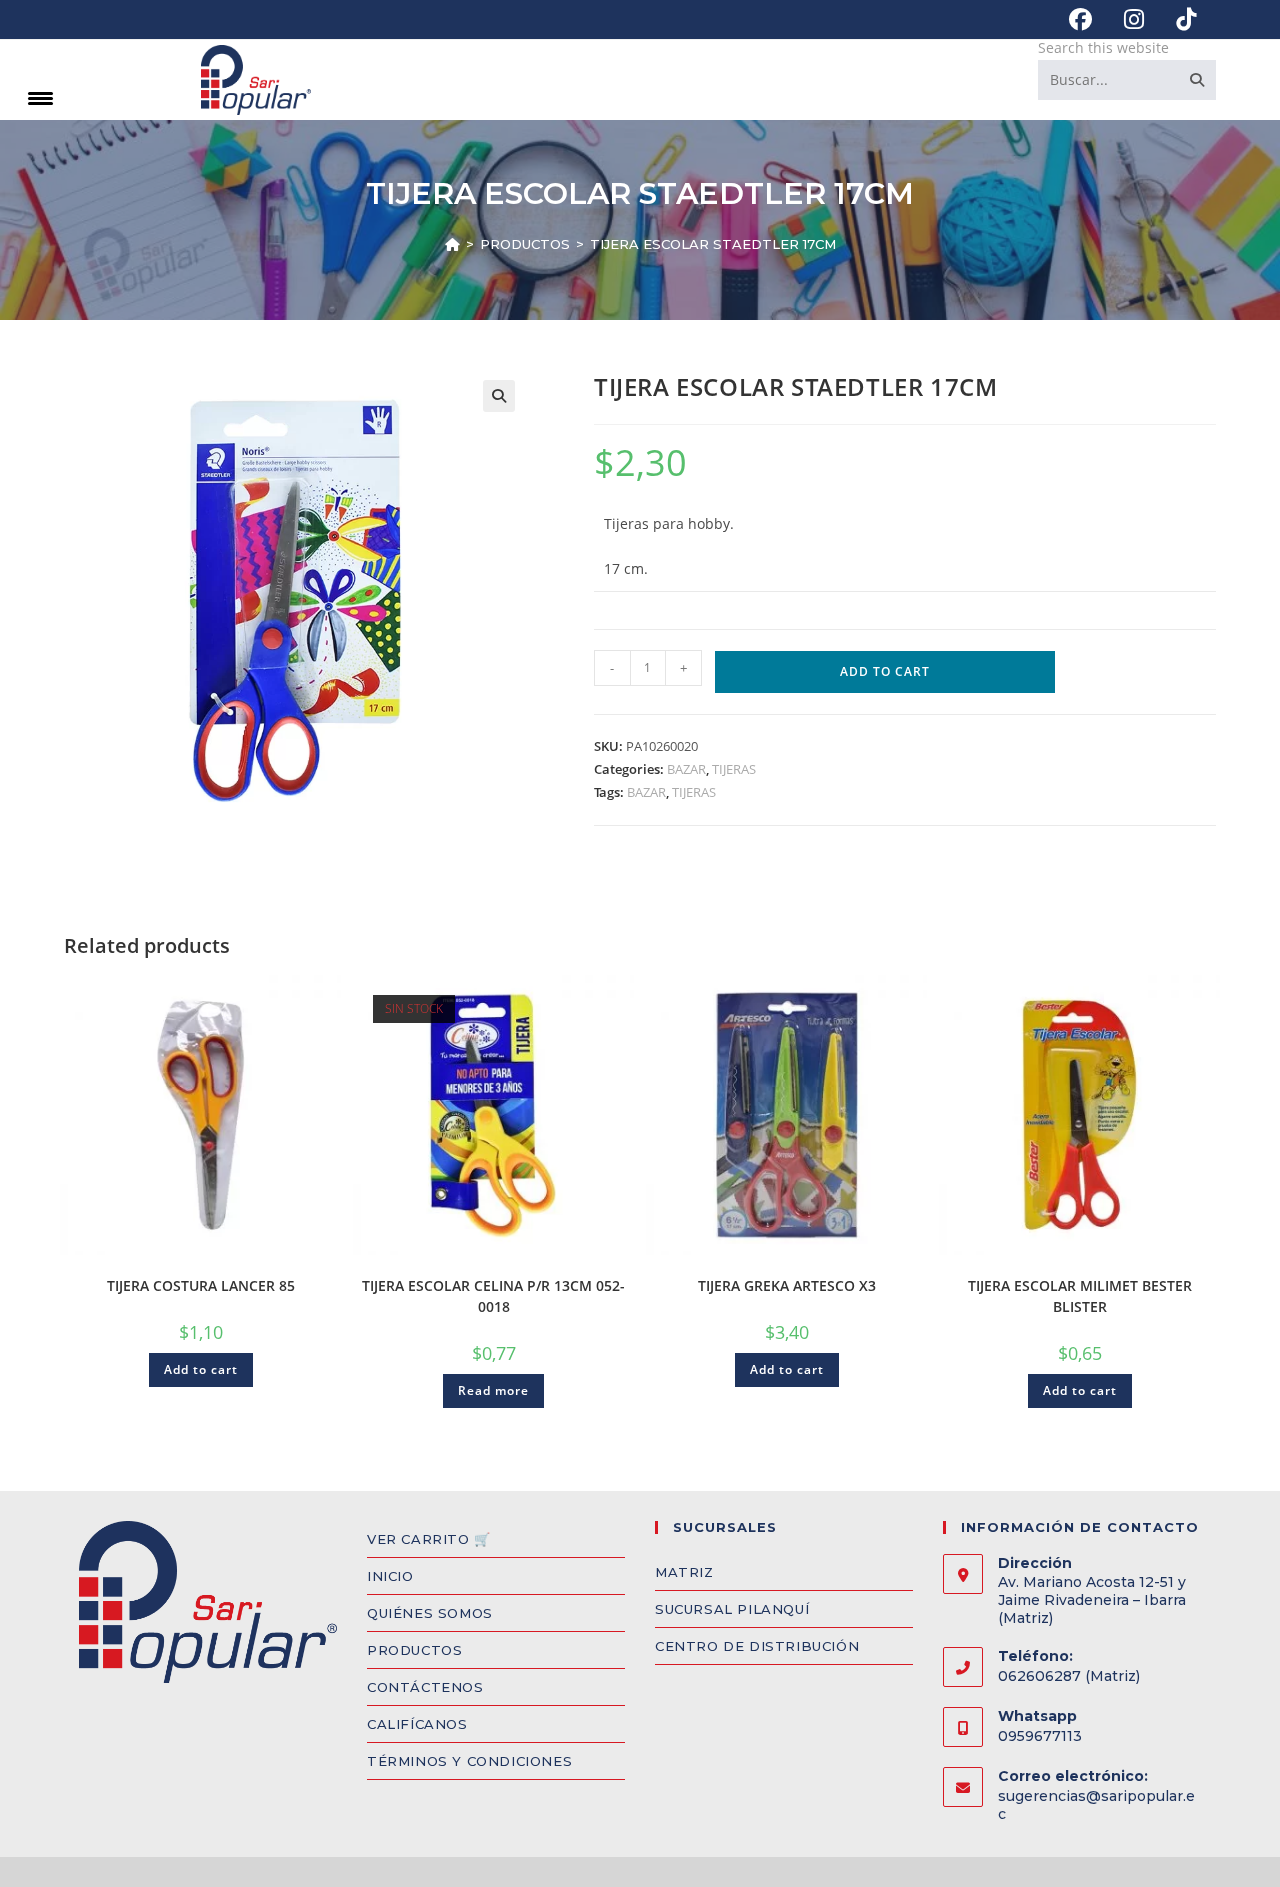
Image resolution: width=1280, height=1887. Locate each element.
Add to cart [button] (201, 1369)
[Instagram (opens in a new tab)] (1134, 19)
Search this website (1103, 47)
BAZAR (686, 769)
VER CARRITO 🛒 (429, 1539)
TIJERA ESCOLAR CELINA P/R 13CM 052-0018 (493, 1296)
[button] (499, 396)
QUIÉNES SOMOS (430, 1613)
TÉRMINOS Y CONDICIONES (469, 1761)
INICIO (390, 1576)
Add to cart (885, 671)
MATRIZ (684, 1572)
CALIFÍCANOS (417, 1724)
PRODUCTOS (414, 1650)
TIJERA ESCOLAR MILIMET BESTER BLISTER (1080, 1296)
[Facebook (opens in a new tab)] (1080, 19)
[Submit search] (1197, 80)
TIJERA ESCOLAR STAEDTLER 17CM (713, 244)
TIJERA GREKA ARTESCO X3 (787, 1285)
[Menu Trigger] (40, 97)
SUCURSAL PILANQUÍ (732, 1609)
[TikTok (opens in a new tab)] (1178, 19)
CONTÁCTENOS (425, 1687)
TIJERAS (734, 769)
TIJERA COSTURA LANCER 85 (201, 1285)
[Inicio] (452, 244)
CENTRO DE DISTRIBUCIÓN (757, 1646)
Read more (493, 1390)
